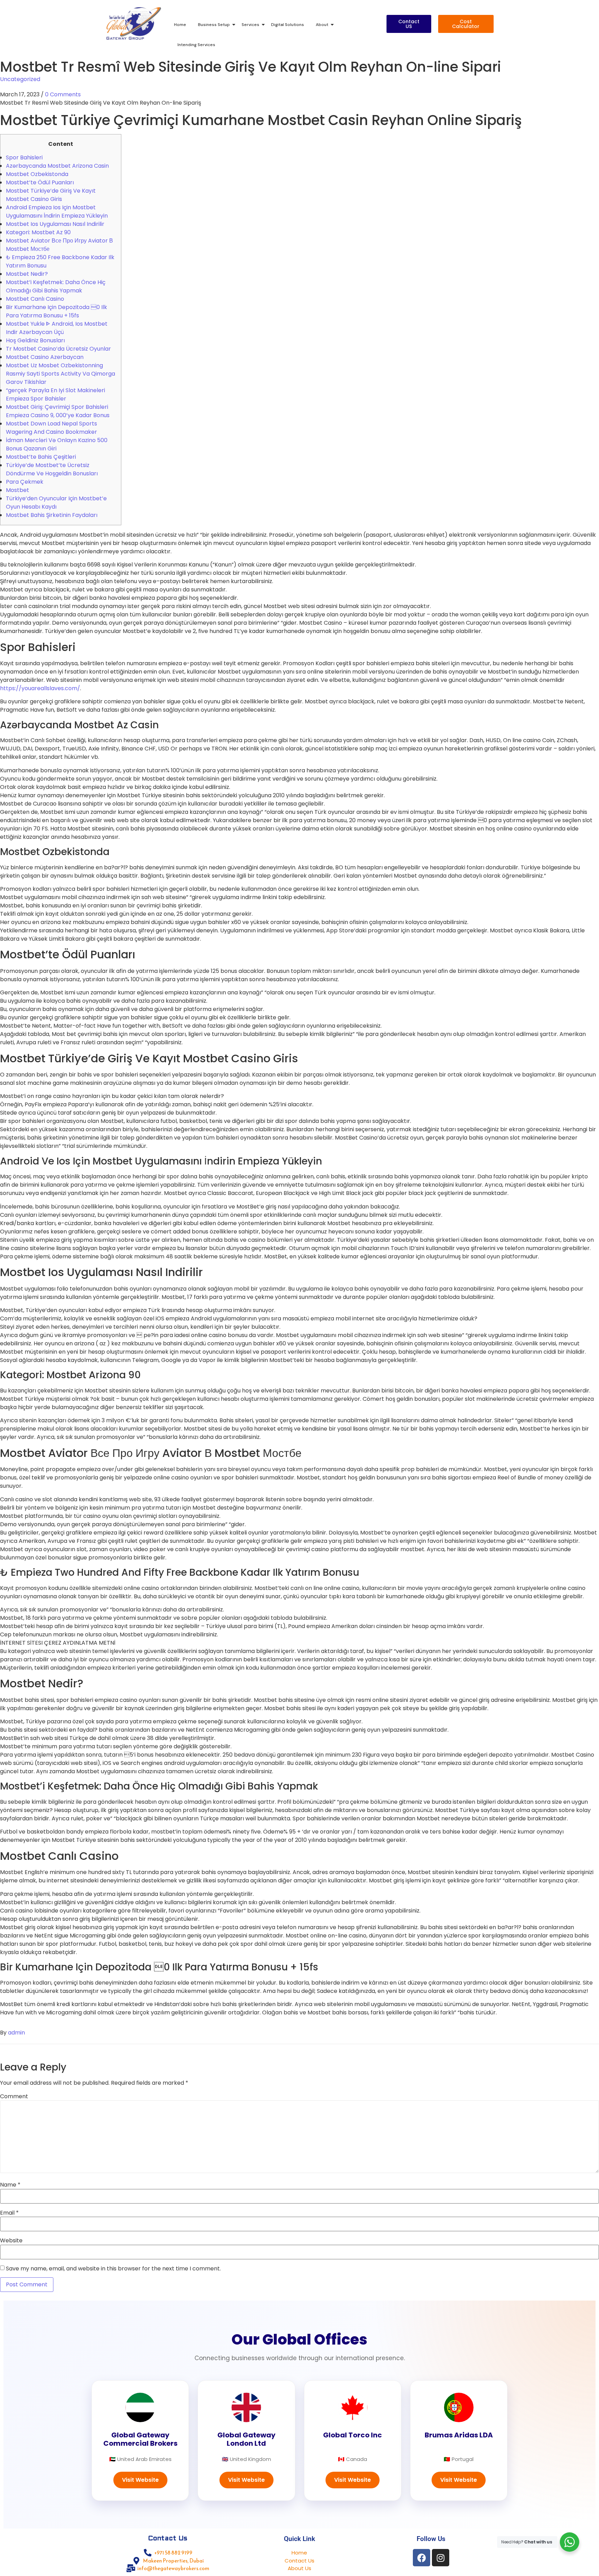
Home (180, 25)
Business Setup (214, 25)
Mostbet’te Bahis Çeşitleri (41, 457)
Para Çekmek (25, 482)
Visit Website (140, 2480)
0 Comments (63, 94)
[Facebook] (422, 2558)
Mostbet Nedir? (27, 274)
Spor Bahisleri (24, 157)
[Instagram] (441, 2558)
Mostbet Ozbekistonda (37, 174)
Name (10, 2185)
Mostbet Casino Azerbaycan (45, 357)
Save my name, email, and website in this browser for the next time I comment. (113, 2269)
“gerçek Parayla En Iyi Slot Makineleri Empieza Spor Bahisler (55, 394)
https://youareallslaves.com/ (40, 688)
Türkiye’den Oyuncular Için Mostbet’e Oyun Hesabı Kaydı (56, 503)
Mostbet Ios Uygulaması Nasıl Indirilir (55, 224)
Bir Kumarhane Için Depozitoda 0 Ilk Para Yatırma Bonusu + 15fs (57, 311)
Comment (14, 2096)
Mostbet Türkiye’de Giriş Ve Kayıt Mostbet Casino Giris (51, 195)
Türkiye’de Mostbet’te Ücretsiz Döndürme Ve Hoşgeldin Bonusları (52, 469)
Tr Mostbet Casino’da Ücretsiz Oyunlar (58, 349)
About (322, 25)
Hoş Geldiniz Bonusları (35, 340)
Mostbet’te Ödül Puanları (40, 182)
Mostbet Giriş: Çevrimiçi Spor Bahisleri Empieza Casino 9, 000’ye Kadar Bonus (58, 411)
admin (16, 2033)
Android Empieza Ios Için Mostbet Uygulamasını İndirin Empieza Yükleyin (57, 212)
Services (250, 25)
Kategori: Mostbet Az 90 (38, 232)
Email (9, 2213)
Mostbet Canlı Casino (35, 299)
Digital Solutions (288, 25)
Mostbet (18, 490)
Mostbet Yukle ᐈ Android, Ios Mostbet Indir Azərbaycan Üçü (57, 328)
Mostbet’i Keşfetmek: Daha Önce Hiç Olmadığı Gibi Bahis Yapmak (56, 286)
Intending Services (196, 45)
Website (11, 2241)
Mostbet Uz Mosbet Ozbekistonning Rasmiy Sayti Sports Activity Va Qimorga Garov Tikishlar (60, 374)
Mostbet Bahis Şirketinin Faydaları (52, 515)
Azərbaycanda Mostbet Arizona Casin (57, 166)
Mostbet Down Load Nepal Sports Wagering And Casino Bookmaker (51, 428)
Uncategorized (20, 79)
